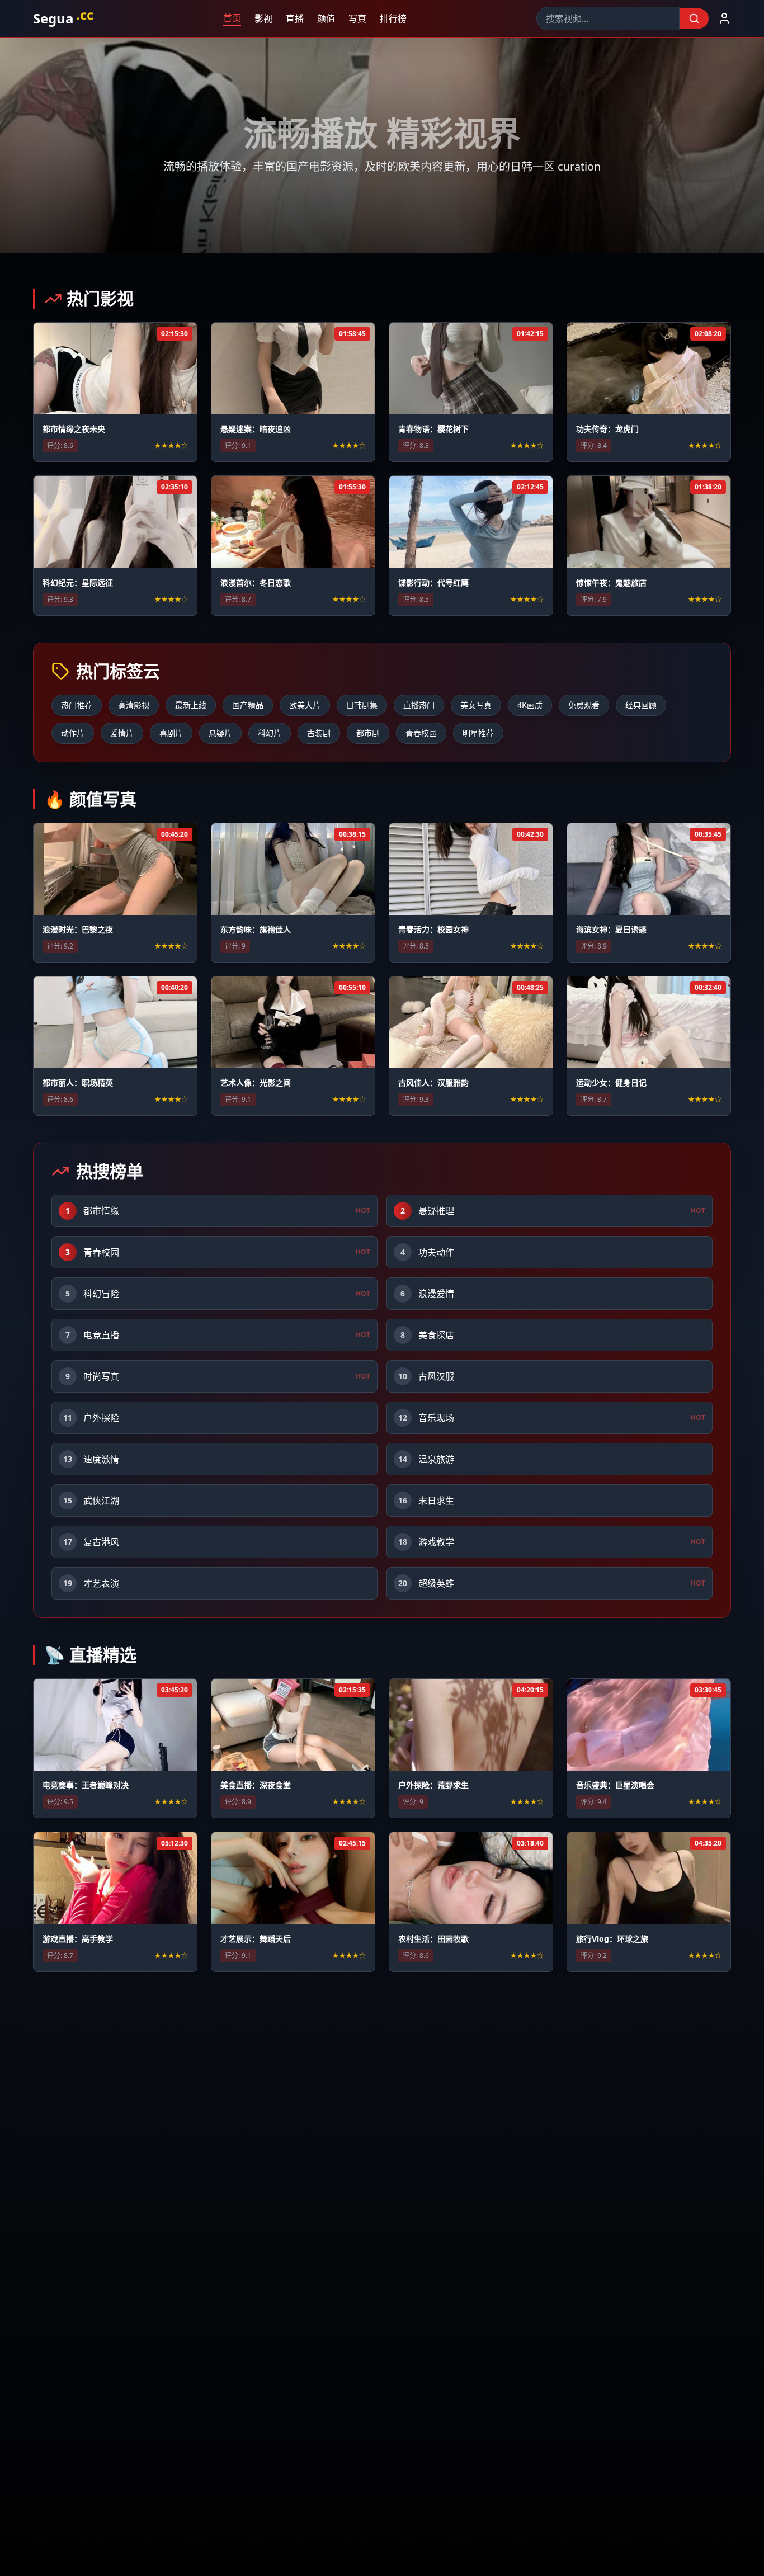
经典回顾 (641, 705)
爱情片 (122, 733)
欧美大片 (305, 705)
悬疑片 (220, 733)
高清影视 (134, 705)
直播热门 (419, 705)
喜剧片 (171, 733)
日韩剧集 (362, 705)
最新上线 (191, 705)
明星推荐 (478, 733)
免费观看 (584, 705)
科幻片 (270, 733)
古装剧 (319, 733)
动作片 (73, 733)
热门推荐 (77, 705)
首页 (235, 18)
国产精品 (248, 705)
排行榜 (397, 18)
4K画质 (530, 705)
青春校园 (421, 733)
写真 (361, 18)
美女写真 (476, 705)
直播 (298, 18)
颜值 (329, 18)
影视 (267, 18)
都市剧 (368, 733)
